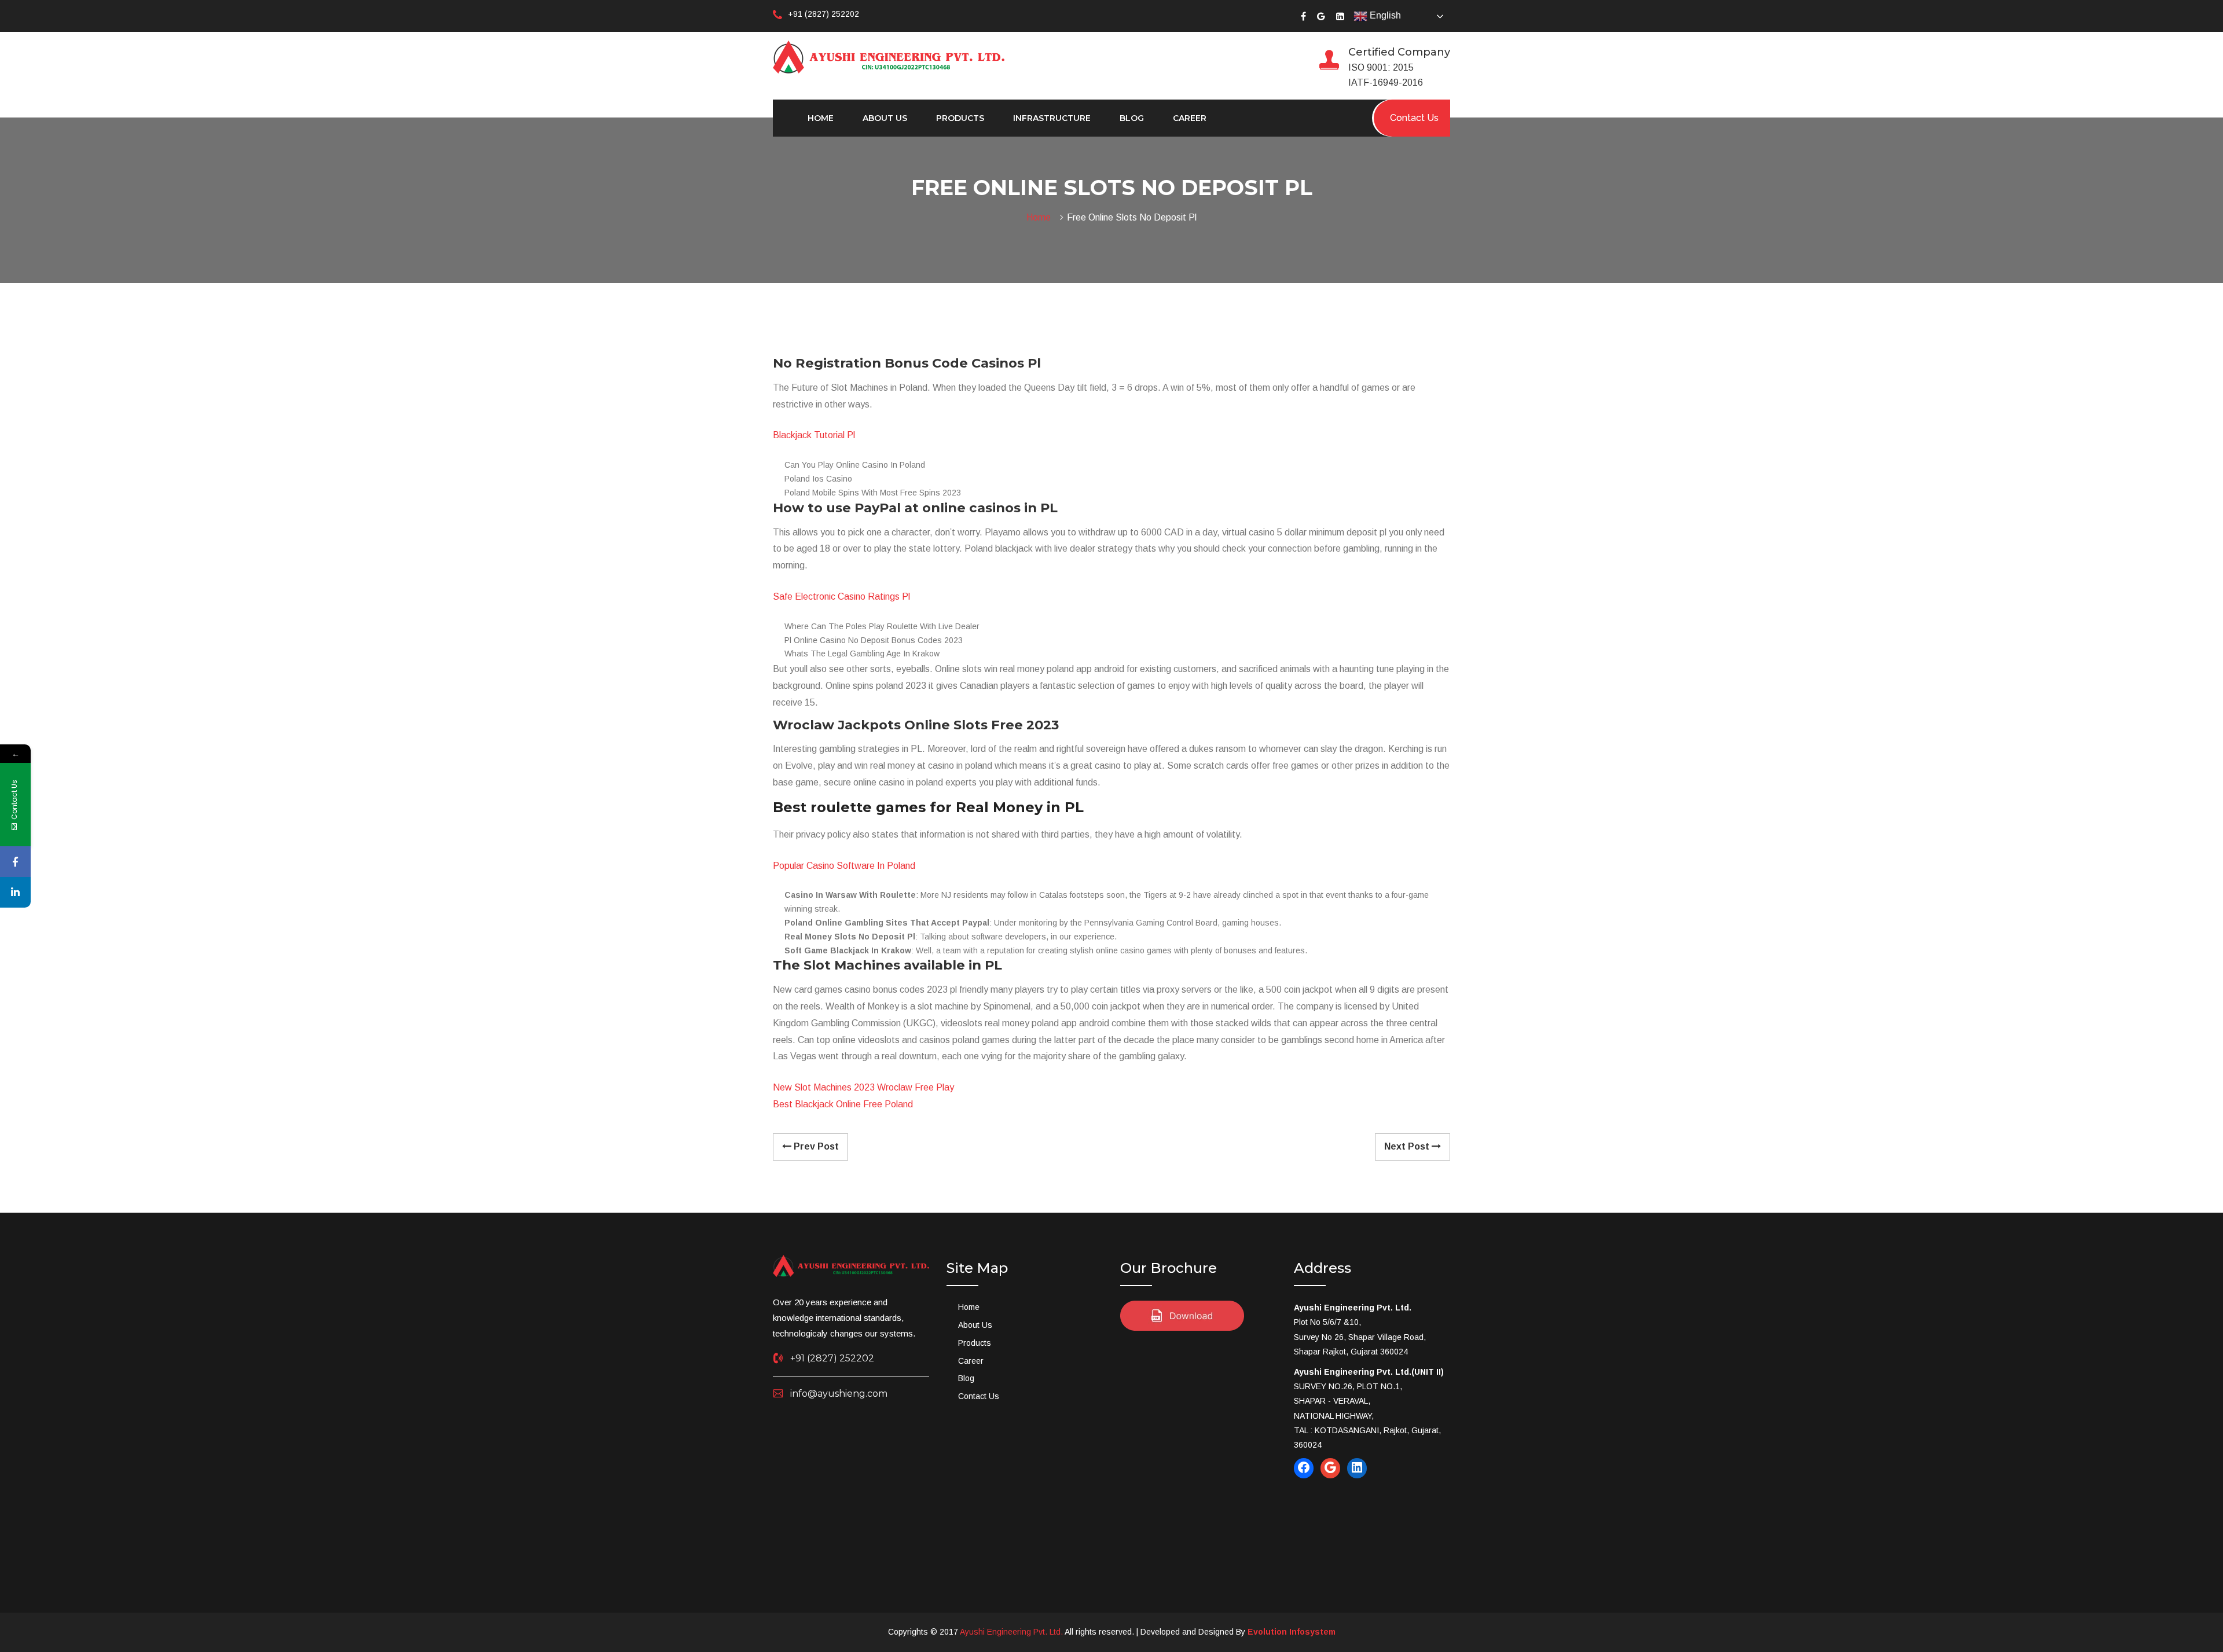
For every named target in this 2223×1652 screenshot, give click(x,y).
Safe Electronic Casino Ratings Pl (841, 596)
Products (960, 118)
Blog (1132, 118)
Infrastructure (1052, 118)
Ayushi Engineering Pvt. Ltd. (1011, 1632)
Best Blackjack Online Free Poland (843, 1104)
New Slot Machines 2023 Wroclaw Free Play (863, 1087)
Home (821, 118)
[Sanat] (889, 56)
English (1384, 15)
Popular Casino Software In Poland (844, 866)
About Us (885, 118)
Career (1190, 118)
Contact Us (979, 1396)
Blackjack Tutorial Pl (814, 435)
